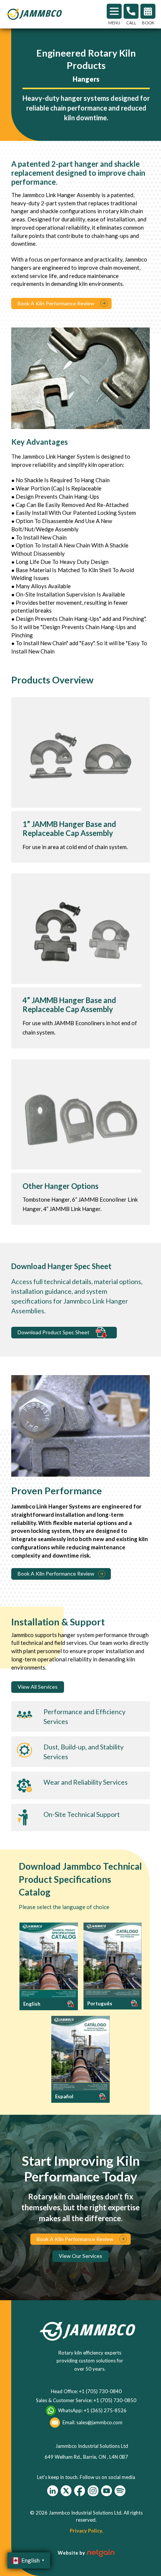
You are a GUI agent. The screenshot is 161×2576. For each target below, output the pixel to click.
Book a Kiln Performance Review (56, 1574)
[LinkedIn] (53, 2491)
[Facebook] (80, 2491)
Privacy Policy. (86, 2531)
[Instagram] (93, 2491)
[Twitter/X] (66, 2491)
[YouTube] (107, 2491)
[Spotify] (120, 2491)
